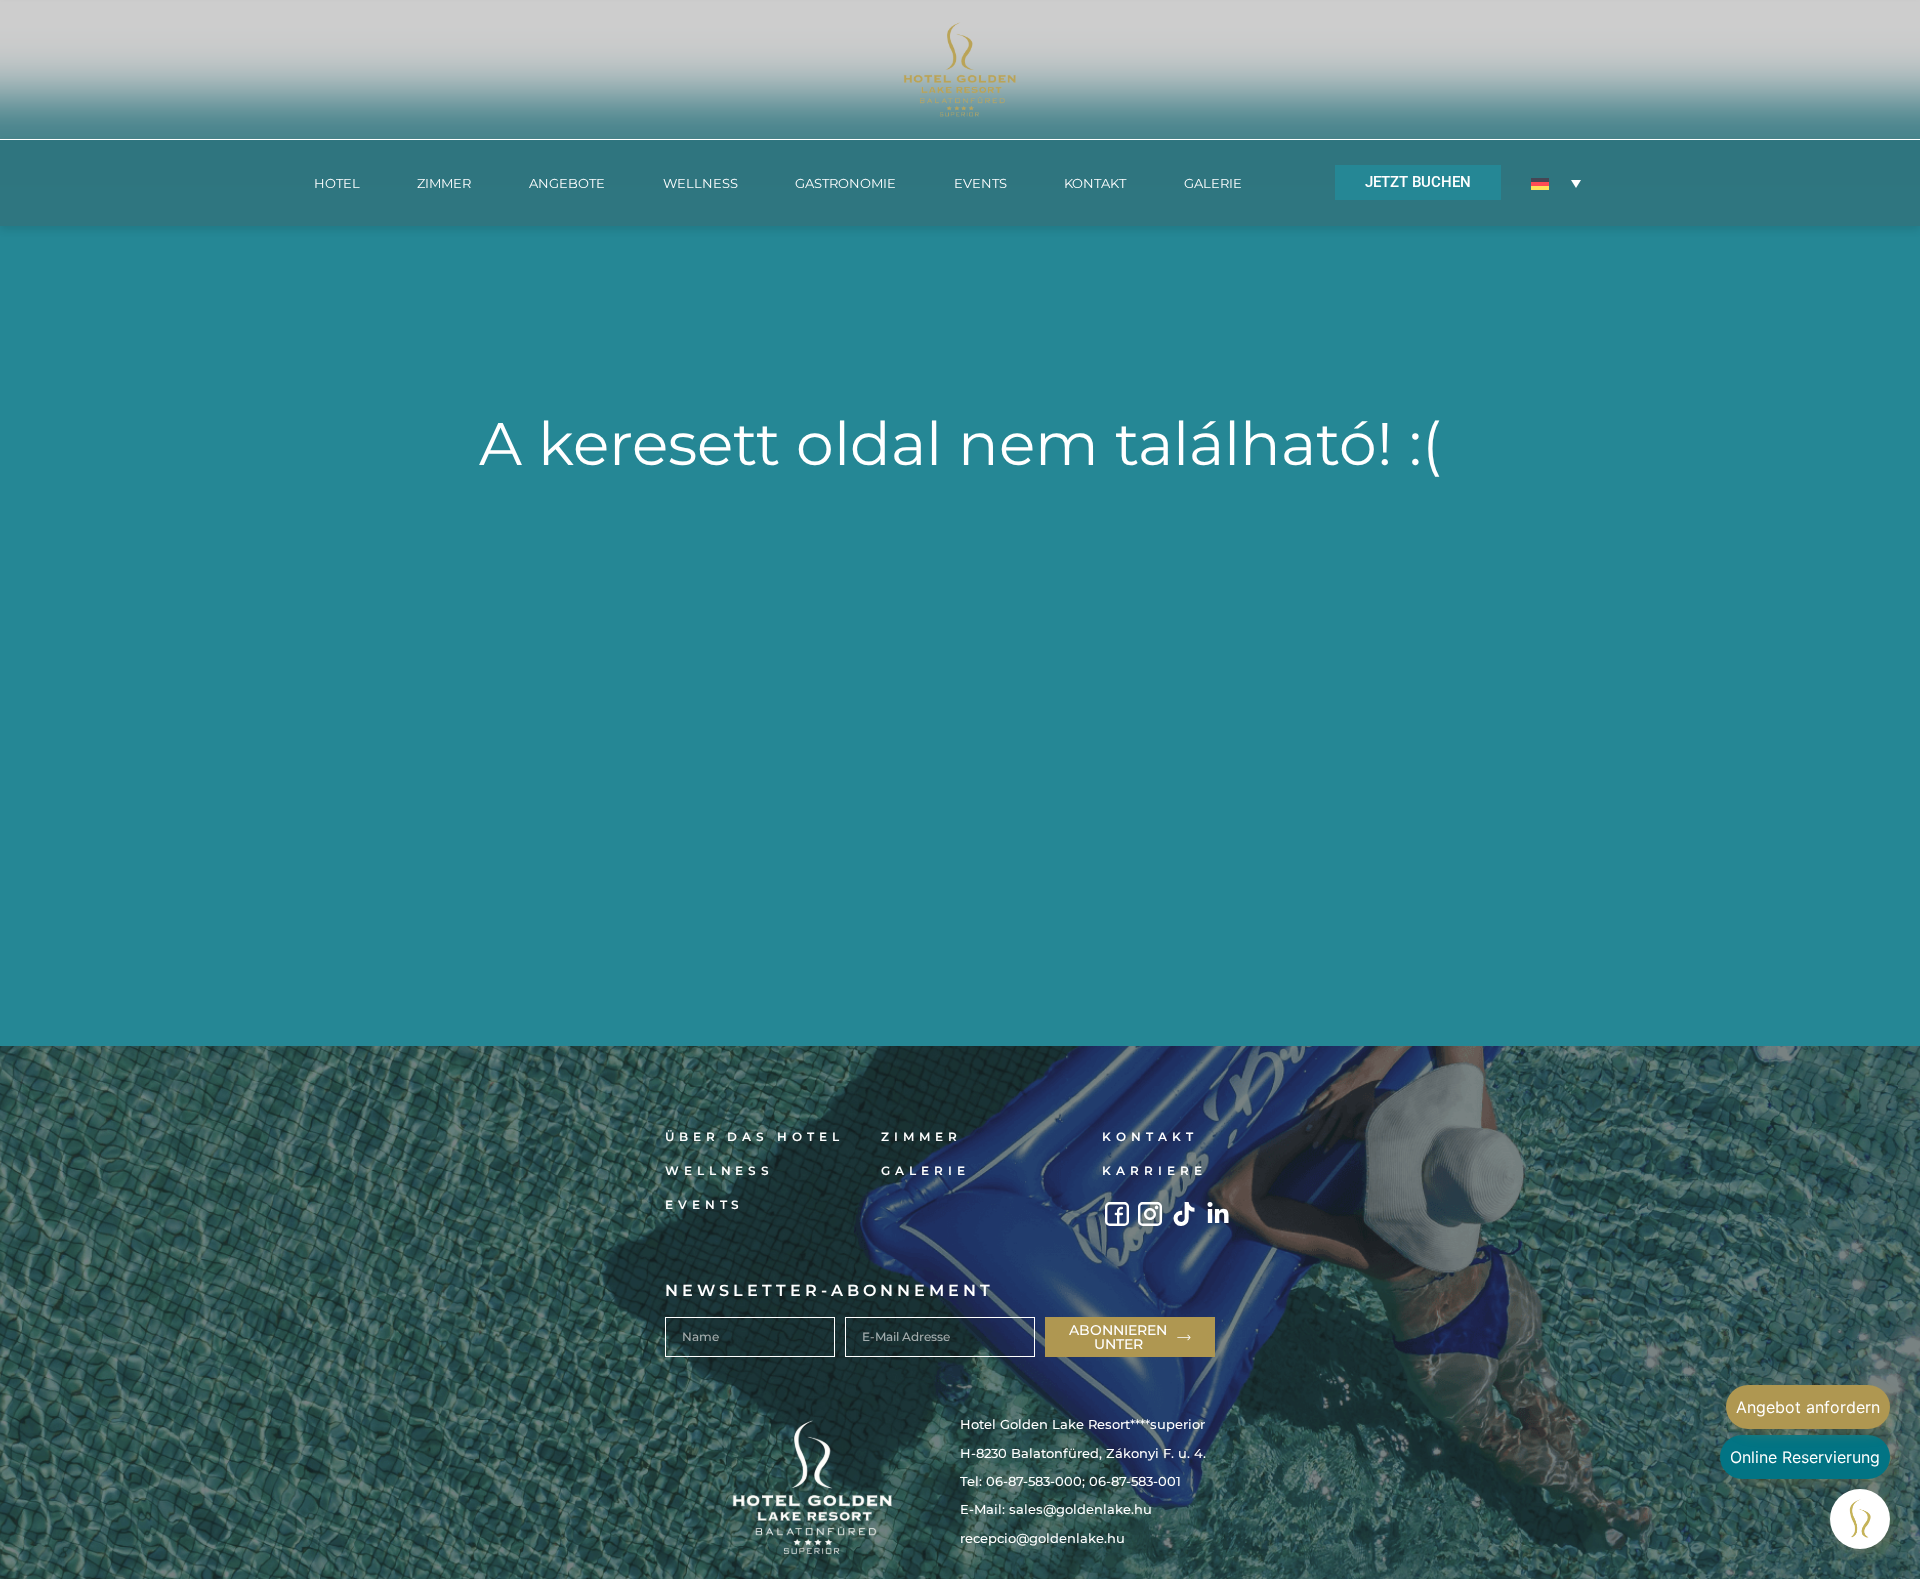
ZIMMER (444, 183)
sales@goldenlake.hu (1080, 1509)
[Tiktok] (1184, 1214)
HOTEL (337, 183)
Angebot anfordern (1808, 1407)
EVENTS (980, 183)
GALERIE (1213, 183)
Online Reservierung (1805, 1457)
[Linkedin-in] (1218, 1214)
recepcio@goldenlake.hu (1042, 1538)
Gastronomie (845, 183)
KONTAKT (1095, 183)
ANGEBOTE (567, 183)
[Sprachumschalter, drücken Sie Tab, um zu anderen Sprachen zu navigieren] (1556, 183)
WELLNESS (700, 183)
